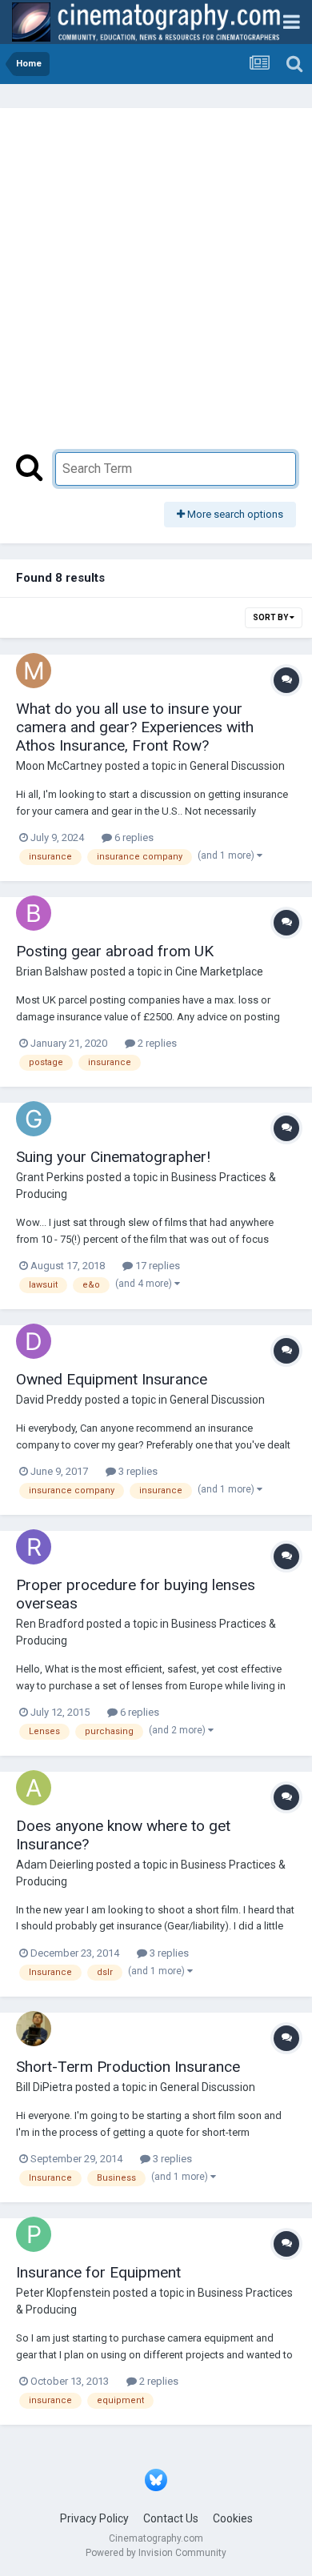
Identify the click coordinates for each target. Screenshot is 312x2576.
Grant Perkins (50, 1177)
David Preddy (49, 1400)
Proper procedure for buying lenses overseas (136, 1594)
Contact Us (171, 2518)
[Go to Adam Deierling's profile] (34, 1788)
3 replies (137, 1471)
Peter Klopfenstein (63, 2293)
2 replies (156, 1043)
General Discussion (237, 766)
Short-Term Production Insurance (128, 2067)
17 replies (156, 1266)
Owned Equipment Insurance (112, 1379)
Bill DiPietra (44, 2087)
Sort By (271, 617)
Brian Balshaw (52, 972)
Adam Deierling (55, 1865)
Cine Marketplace (219, 972)
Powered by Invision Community (156, 2553)
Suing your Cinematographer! (113, 1157)
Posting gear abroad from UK (115, 951)
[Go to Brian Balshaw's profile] (34, 913)
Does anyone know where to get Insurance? (123, 1835)
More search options (234, 514)
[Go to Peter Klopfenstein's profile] (34, 2234)
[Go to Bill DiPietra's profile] (34, 2029)
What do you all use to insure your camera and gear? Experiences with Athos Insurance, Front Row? (135, 727)
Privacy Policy (94, 2518)
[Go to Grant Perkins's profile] (34, 1119)
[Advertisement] (156, 288)
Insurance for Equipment (98, 2272)
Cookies (233, 2518)
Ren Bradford (50, 1624)
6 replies (133, 837)
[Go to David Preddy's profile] (34, 1341)
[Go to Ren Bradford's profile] (34, 1547)
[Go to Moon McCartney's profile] (34, 671)
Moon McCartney (59, 766)
